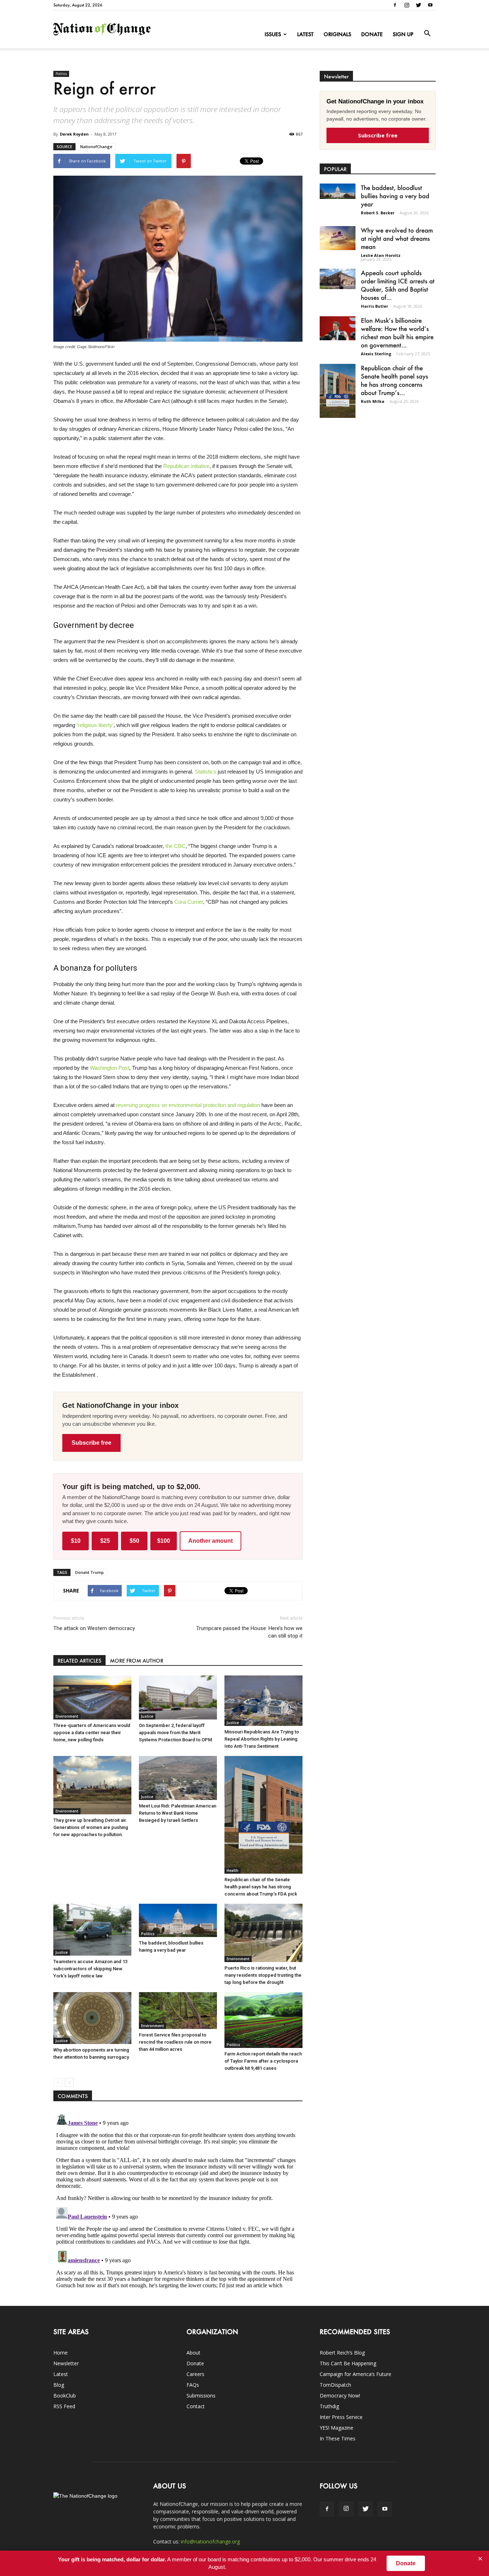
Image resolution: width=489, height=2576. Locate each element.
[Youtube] (430, 5)
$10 (76, 1541)
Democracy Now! (340, 2396)
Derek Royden (74, 134)
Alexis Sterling (376, 354)
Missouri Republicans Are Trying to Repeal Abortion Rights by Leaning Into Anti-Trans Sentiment (262, 1739)
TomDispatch (335, 2385)
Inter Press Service (341, 2417)
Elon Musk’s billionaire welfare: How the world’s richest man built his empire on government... (397, 333)
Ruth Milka (373, 401)
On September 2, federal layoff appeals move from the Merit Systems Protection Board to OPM (175, 1733)
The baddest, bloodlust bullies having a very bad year (395, 196)
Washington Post (110, 1068)
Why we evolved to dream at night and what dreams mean (397, 238)
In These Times (338, 2438)
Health (233, 1870)
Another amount (210, 1541)
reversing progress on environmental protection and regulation (188, 1105)
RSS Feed (64, 2406)
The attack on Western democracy (94, 1628)
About (193, 2353)
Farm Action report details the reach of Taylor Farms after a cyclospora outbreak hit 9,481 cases (263, 2061)
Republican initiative (186, 466)
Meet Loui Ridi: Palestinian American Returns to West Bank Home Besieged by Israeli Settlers (178, 1813)
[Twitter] (418, 5)
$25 (105, 1541)
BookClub (65, 2396)
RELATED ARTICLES (79, 1661)
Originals (337, 34)
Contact (196, 2406)
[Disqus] (178, 2200)
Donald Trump (89, 1572)
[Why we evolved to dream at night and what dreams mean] (338, 238)
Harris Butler (374, 306)
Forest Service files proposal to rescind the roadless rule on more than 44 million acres (175, 2042)
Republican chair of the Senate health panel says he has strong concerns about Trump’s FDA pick (261, 1887)
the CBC (175, 846)
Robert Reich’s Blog (342, 2353)
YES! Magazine (337, 2428)
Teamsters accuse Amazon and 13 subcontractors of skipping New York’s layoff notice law (90, 1969)
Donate (372, 34)
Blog (59, 2385)
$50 (134, 1541)
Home (60, 2353)
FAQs (193, 2385)
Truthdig (329, 2406)
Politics (61, 74)
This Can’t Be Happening (348, 2363)
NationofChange (96, 147)
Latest (305, 34)
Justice (147, 1716)
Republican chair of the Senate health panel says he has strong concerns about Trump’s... (394, 380)
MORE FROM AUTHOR (137, 1661)
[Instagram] (407, 5)
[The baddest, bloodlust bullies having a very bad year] (178, 1920)
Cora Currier (189, 902)
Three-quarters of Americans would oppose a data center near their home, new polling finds (92, 1733)
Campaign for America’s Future (355, 2374)
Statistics (205, 772)
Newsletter (66, 2363)
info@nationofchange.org (210, 2541)
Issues (273, 34)
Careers (195, 2374)
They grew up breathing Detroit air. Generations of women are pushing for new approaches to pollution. (91, 1827)
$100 (164, 1541)
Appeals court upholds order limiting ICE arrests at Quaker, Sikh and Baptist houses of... (398, 285)
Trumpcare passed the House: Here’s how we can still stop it (249, 1632)
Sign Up (403, 34)
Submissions (201, 2396)
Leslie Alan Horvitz (381, 255)
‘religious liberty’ (95, 725)
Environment (67, 1716)
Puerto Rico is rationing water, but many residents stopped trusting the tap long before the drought (263, 1975)
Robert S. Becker (378, 213)
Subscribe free (91, 1443)
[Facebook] (395, 5)
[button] (427, 34)
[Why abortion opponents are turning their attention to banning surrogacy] (92, 2018)
